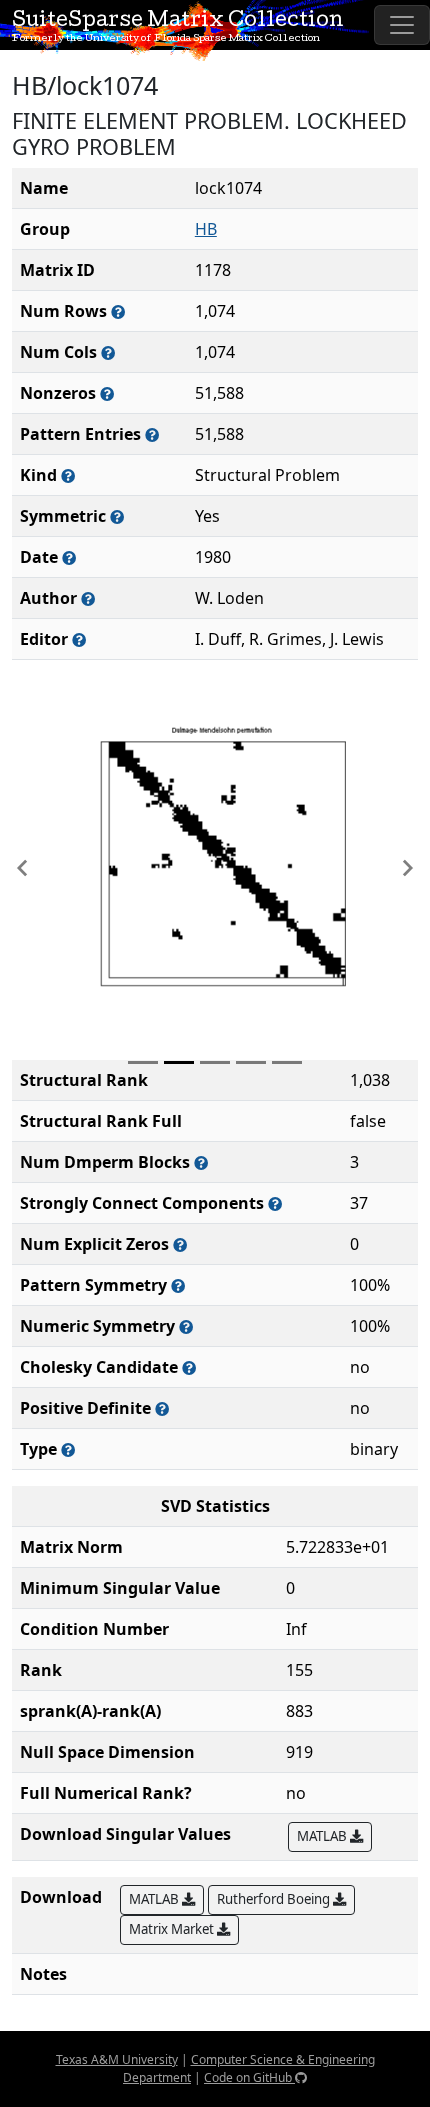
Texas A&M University (117, 2059)
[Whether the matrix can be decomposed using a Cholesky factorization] (189, 1367)
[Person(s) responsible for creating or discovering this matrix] (88, 598)
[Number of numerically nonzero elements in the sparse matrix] (107, 393)
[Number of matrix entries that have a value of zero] (180, 1244)
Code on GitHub (249, 2077)
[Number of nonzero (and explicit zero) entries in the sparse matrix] (152, 434)
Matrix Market (173, 1929)
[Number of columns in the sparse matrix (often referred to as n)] (108, 352)
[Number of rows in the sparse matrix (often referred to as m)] (118, 311)
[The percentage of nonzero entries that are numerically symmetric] (186, 1326)
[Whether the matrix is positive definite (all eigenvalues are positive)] (162, 1408)
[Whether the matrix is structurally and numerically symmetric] (117, 516)
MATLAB (323, 1836)
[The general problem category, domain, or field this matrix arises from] (68, 475)
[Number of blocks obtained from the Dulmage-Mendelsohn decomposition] (201, 1162)
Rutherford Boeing (275, 1899)
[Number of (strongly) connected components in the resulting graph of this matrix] (275, 1203)
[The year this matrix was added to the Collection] (69, 557)
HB (206, 229)
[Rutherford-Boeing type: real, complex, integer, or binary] (68, 1449)
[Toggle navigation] (402, 25)
